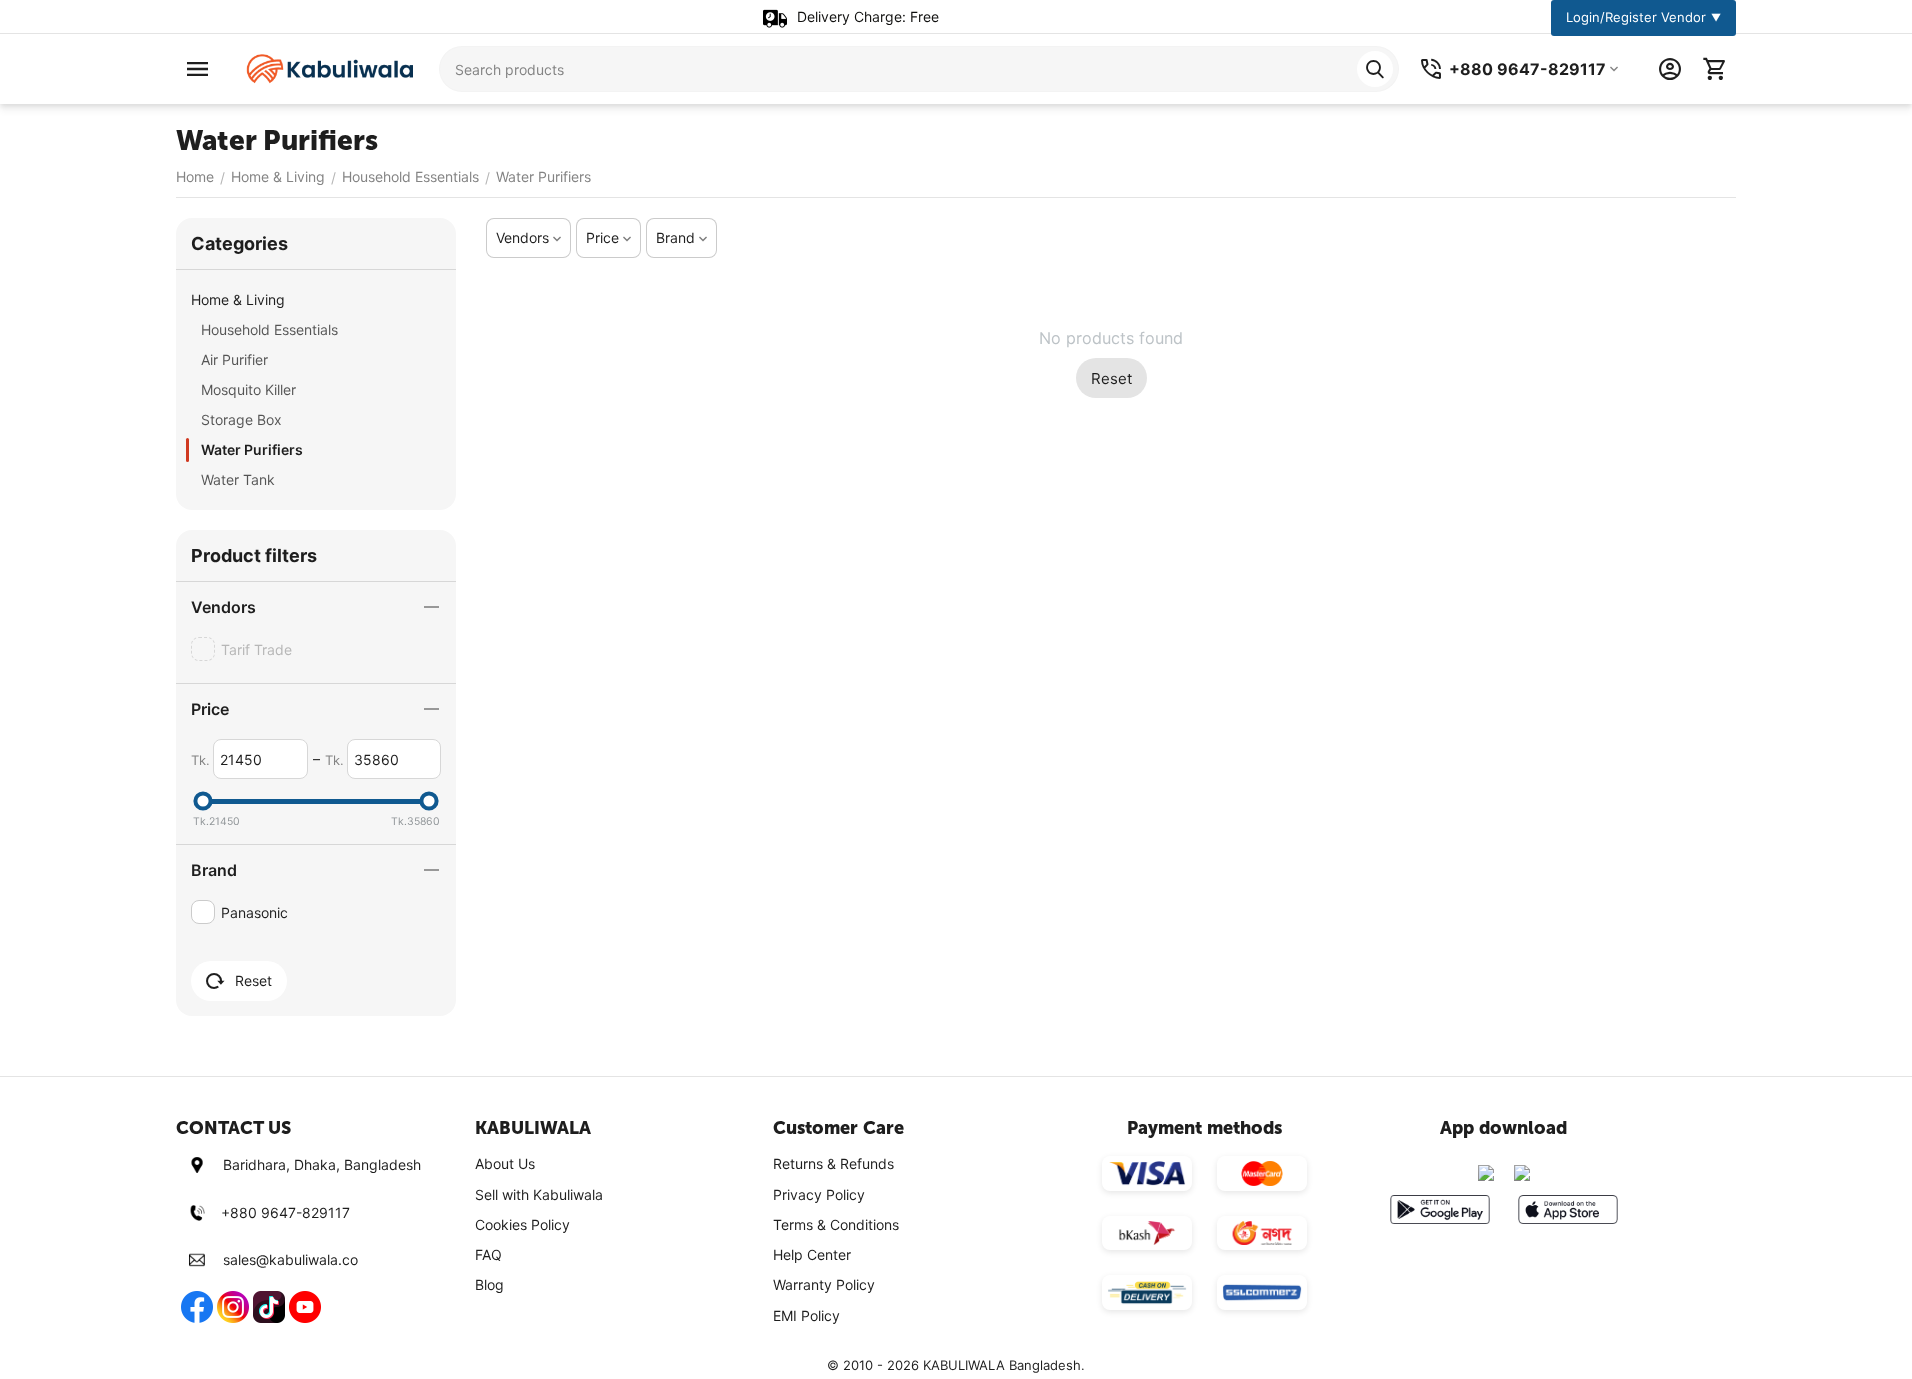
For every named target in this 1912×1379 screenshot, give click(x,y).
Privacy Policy (819, 1194)
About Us (505, 1163)
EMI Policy (806, 1315)
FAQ (488, 1254)
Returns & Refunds (833, 1163)
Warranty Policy (824, 1284)
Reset (1111, 378)
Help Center (812, 1254)
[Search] (1375, 69)
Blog (489, 1284)
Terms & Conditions (836, 1224)
